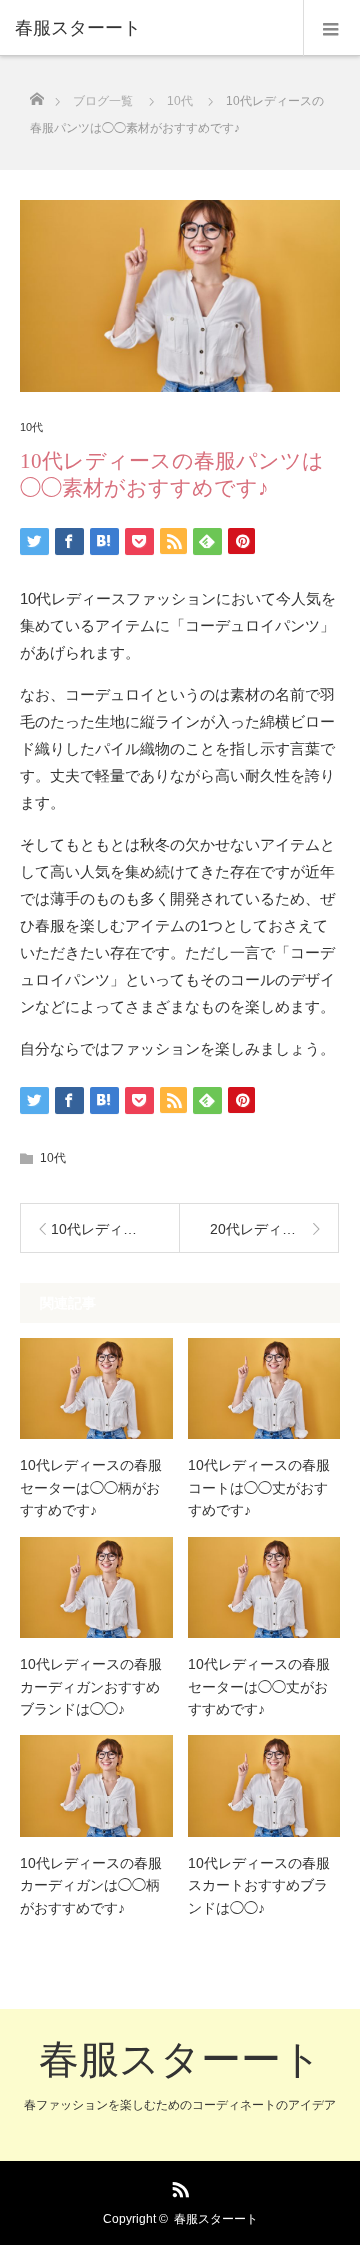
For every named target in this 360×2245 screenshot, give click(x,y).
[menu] (331, 28)
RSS (178, 2186)
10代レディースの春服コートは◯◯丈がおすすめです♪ (259, 1487)
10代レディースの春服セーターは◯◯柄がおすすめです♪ (91, 1487)
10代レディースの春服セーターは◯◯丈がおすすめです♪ (259, 1686)
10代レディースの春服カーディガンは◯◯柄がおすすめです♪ (91, 1885)
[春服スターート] (150, 28)
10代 (31, 427)
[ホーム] (36, 93)
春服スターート (180, 2059)
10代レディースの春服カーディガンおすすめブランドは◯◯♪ (91, 1686)
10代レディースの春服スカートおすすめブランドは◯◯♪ (259, 1885)
